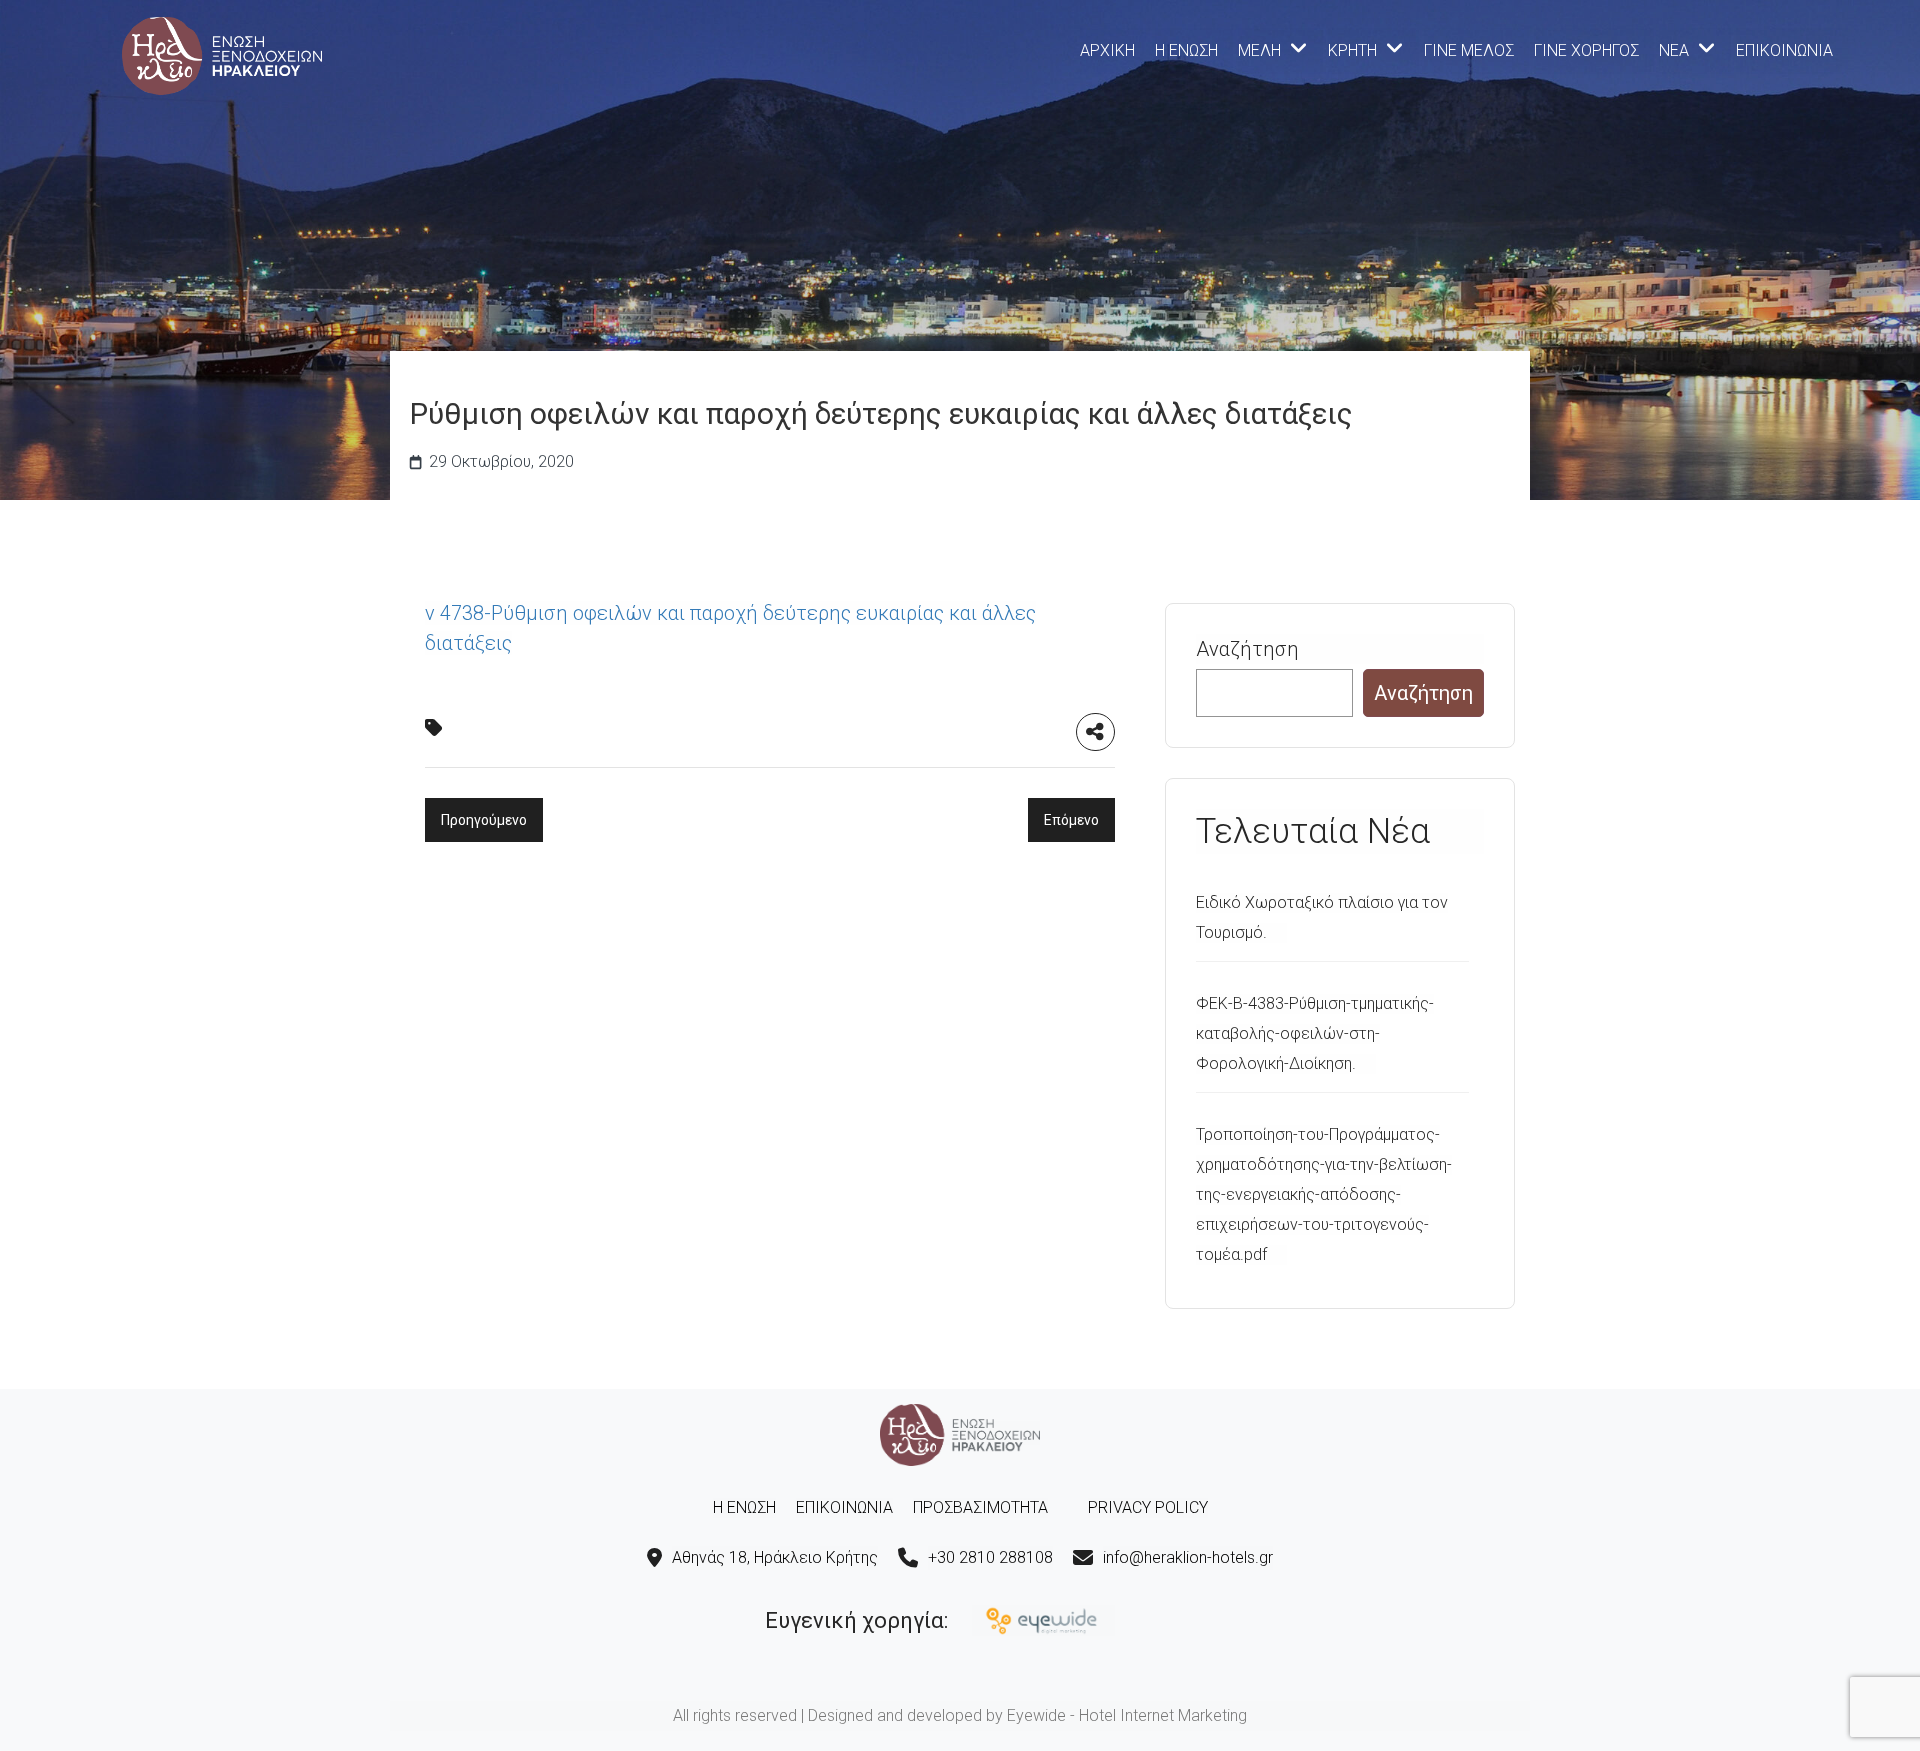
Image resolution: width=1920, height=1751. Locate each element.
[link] (222, 54)
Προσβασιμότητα (980, 1507)
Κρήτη (1352, 50)
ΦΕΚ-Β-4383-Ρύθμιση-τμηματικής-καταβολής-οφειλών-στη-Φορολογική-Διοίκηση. (1315, 1033)
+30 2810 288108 (990, 1557)
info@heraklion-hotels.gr (1188, 1557)
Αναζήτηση (1247, 649)
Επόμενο (1071, 820)
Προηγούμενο (484, 820)
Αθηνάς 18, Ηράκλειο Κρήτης (775, 1557)
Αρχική (1107, 50)
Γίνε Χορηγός (1586, 50)
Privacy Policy (1148, 1507)
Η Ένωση (1186, 50)
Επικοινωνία (1784, 50)
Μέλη (1259, 50)
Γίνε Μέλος (1469, 50)
